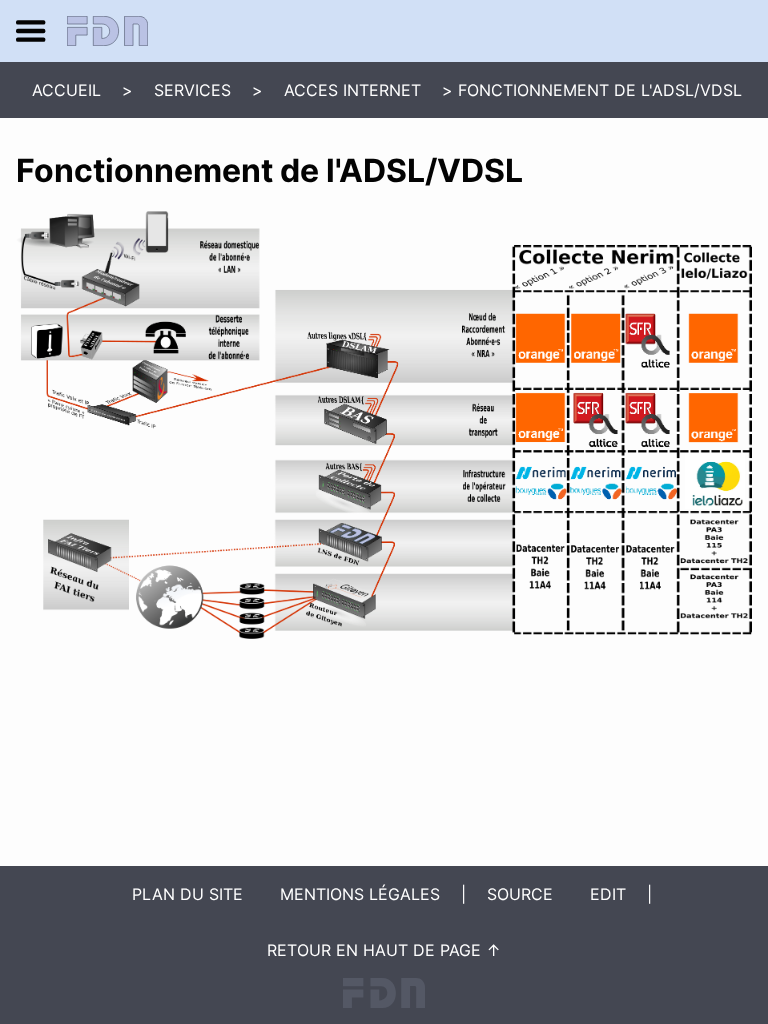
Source (520, 894)
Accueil (66, 90)
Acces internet (352, 90)
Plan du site (187, 894)
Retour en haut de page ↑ (384, 950)
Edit (608, 894)
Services (192, 90)
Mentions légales (360, 894)
